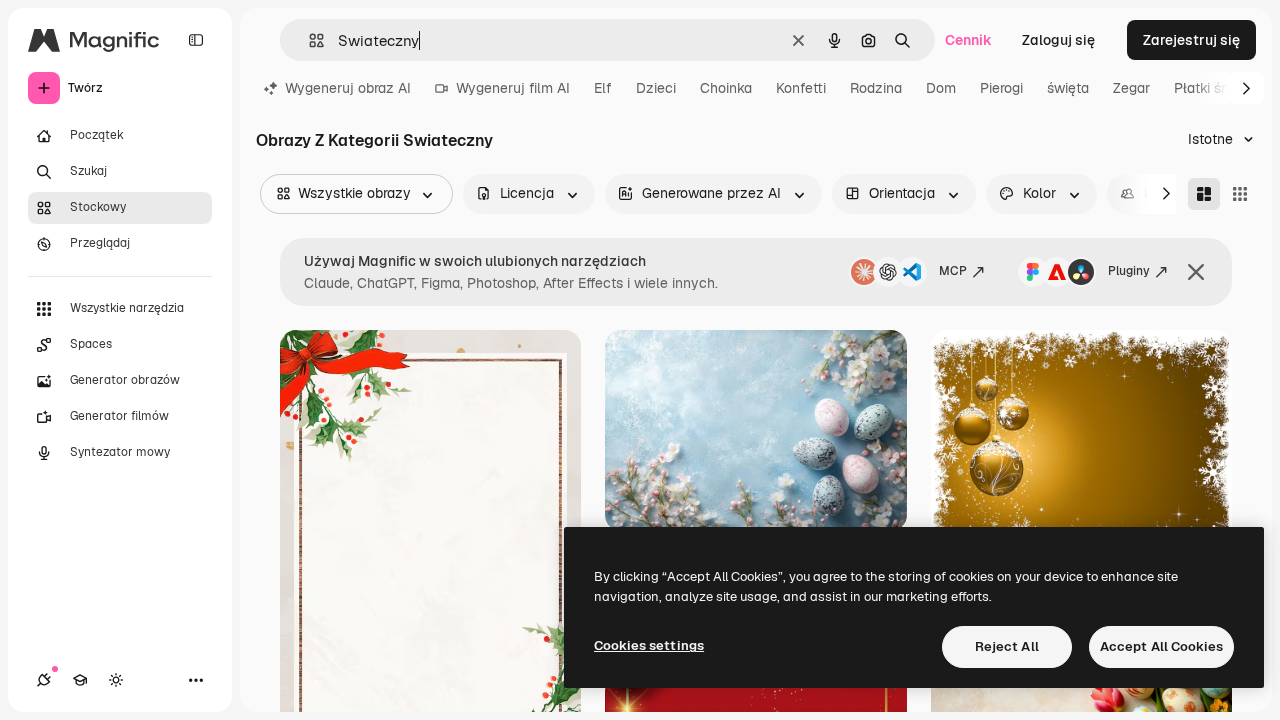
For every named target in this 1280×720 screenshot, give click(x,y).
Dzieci (656, 88)
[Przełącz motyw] (116, 680)
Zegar (1131, 88)
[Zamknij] (1196, 272)
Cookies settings (649, 645)
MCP (953, 271)
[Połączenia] (44, 680)
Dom (941, 88)
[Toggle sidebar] (196, 40)
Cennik (968, 40)
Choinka (726, 88)
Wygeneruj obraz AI (348, 88)
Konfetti (801, 88)
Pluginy (1129, 271)
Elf (603, 88)
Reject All (1007, 646)
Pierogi (1001, 88)
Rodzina (876, 88)
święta (1068, 88)
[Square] (1240, 194)
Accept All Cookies (1161, 646)
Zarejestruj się (1191, 40)
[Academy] (80, 680)
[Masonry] (1204, 194)
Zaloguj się (1058, 40)
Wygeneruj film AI (513, 88)
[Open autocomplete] (308, 40)
